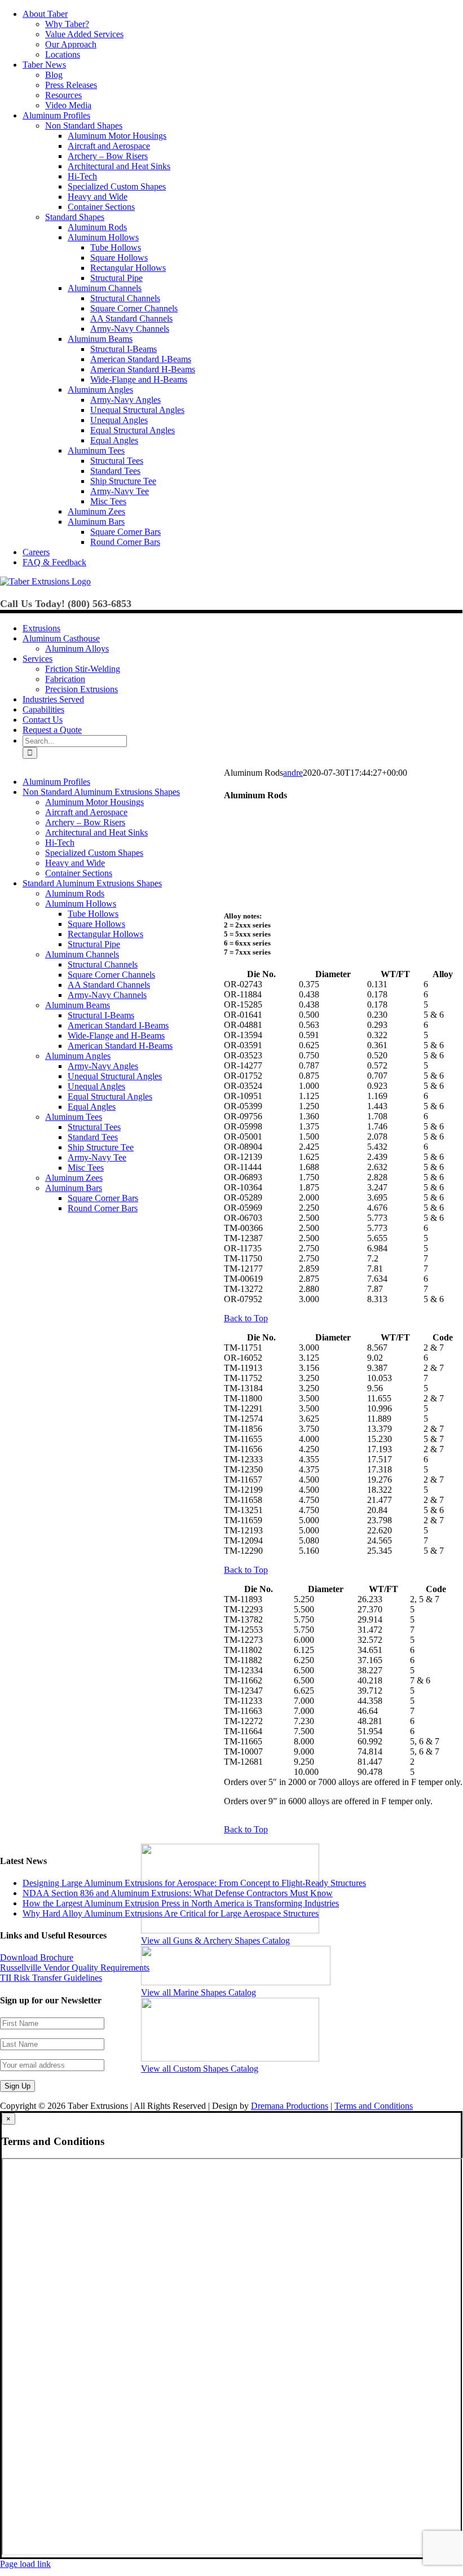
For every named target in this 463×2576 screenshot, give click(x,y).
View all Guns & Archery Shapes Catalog (215, 1940)
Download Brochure (37, 1957)
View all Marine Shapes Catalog (199, 1992)
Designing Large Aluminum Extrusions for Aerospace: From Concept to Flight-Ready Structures (194, 1883)
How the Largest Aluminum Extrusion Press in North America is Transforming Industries (181, 1903)
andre (293, 773)
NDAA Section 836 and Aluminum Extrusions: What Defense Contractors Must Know (178, 1893)
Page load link (25, 2564)
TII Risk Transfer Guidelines (51, 1978)
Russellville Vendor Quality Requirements (75, 1968)
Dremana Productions (290, 2106)
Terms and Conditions (374, 2106)
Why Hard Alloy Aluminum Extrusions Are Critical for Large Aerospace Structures (171, 1913)
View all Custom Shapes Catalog (200, 2069)
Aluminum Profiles (56, 782)
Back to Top (246, 1318)
